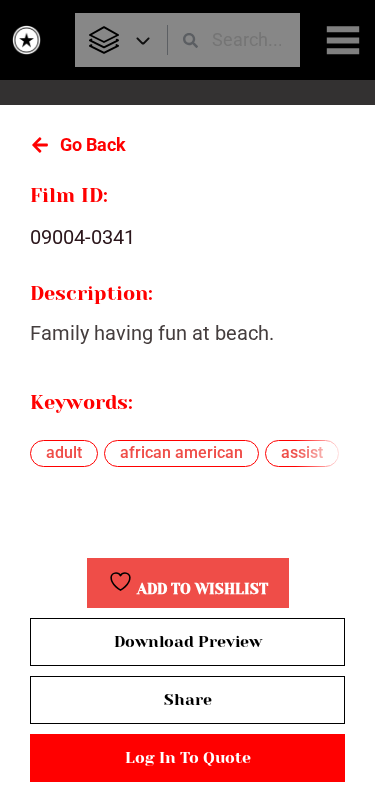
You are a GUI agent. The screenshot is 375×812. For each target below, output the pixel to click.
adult (64, 452)
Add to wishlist (200, 589)
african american (181, 452)
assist (302, 452)
